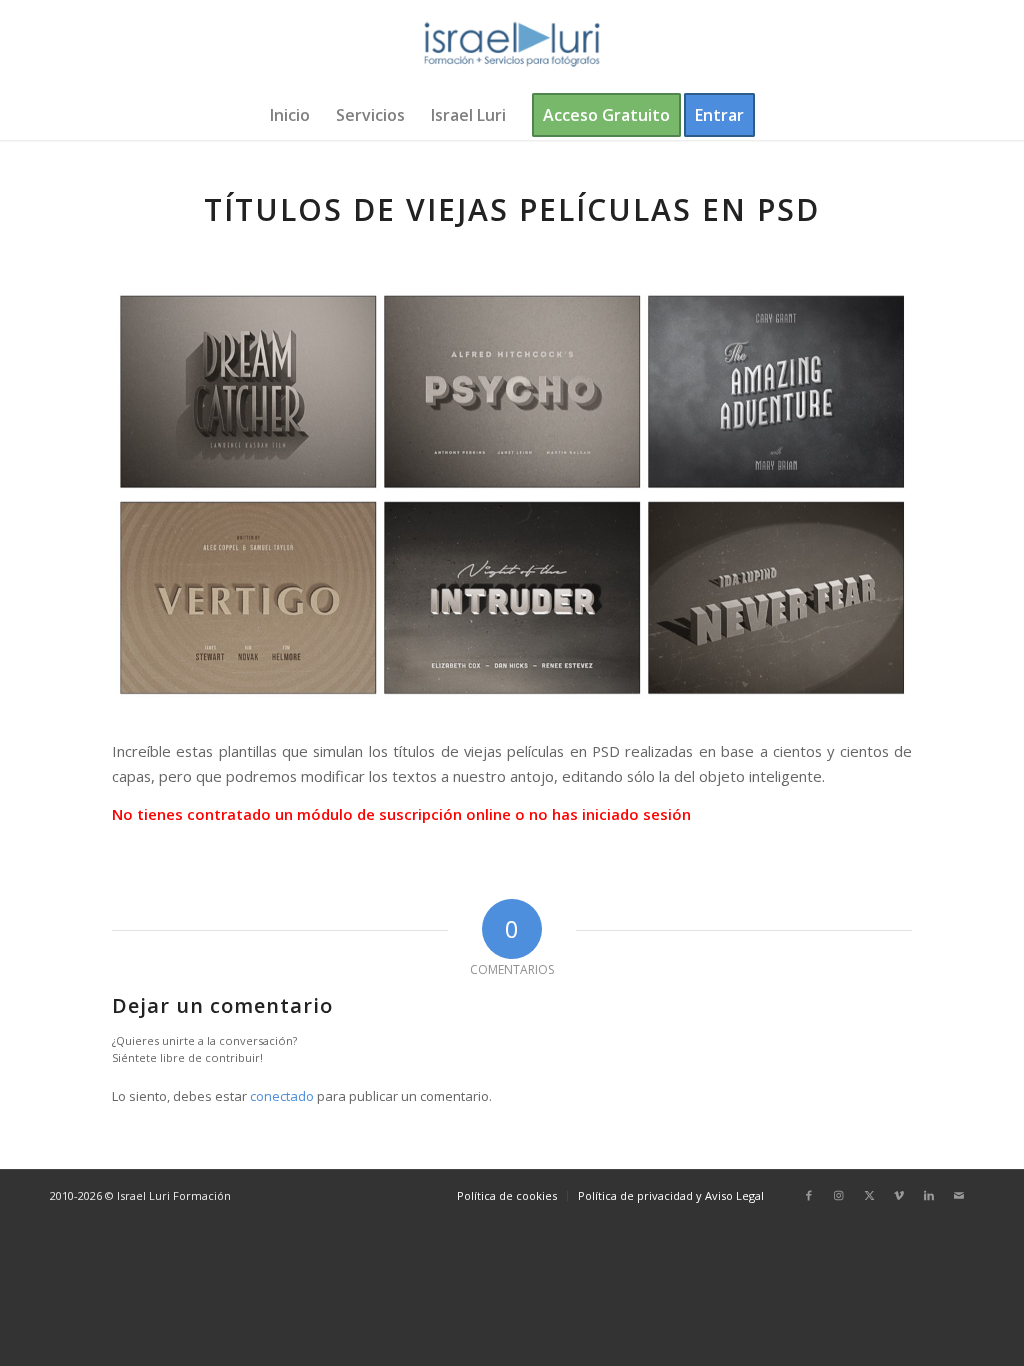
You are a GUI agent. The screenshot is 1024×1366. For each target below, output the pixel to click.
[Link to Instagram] (839, 1195)
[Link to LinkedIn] (929, 1195)
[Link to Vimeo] (899, 1195)
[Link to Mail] (959, 1195)
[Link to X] (869, 1195)
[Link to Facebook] (809, 1195)
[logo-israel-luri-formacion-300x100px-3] (512, 45)
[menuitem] (290, 115)
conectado (282, 1096)
